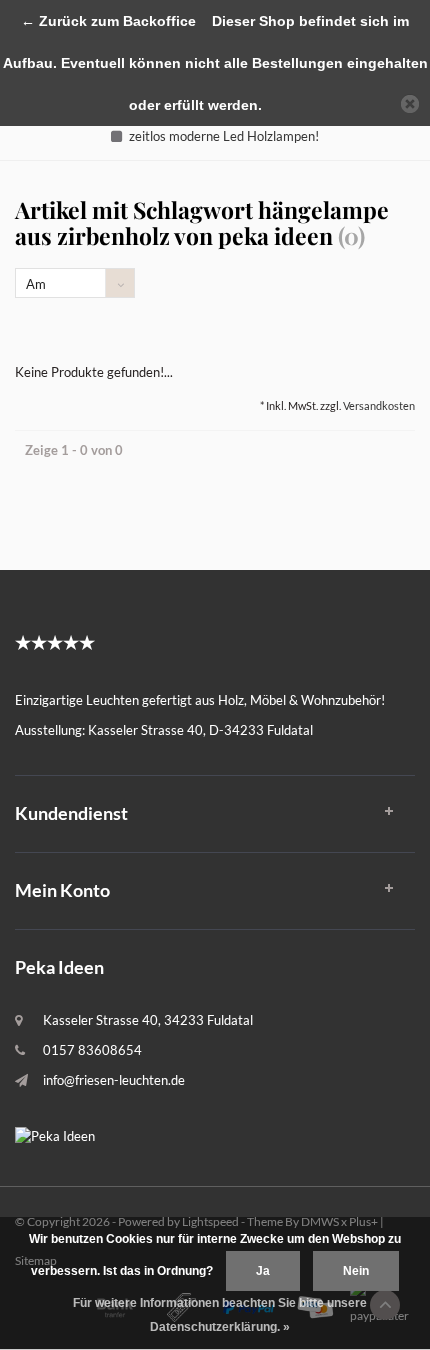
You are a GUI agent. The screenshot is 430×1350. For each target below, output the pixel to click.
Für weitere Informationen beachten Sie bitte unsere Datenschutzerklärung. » (220, 1315)
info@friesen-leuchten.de (114, 1080)
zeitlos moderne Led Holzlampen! (224, 136)
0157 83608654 (92, 1050)
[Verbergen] (410, 104)
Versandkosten (379, 405)
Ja (263, 1271)
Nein (356, 1271)
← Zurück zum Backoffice (108, 21)
